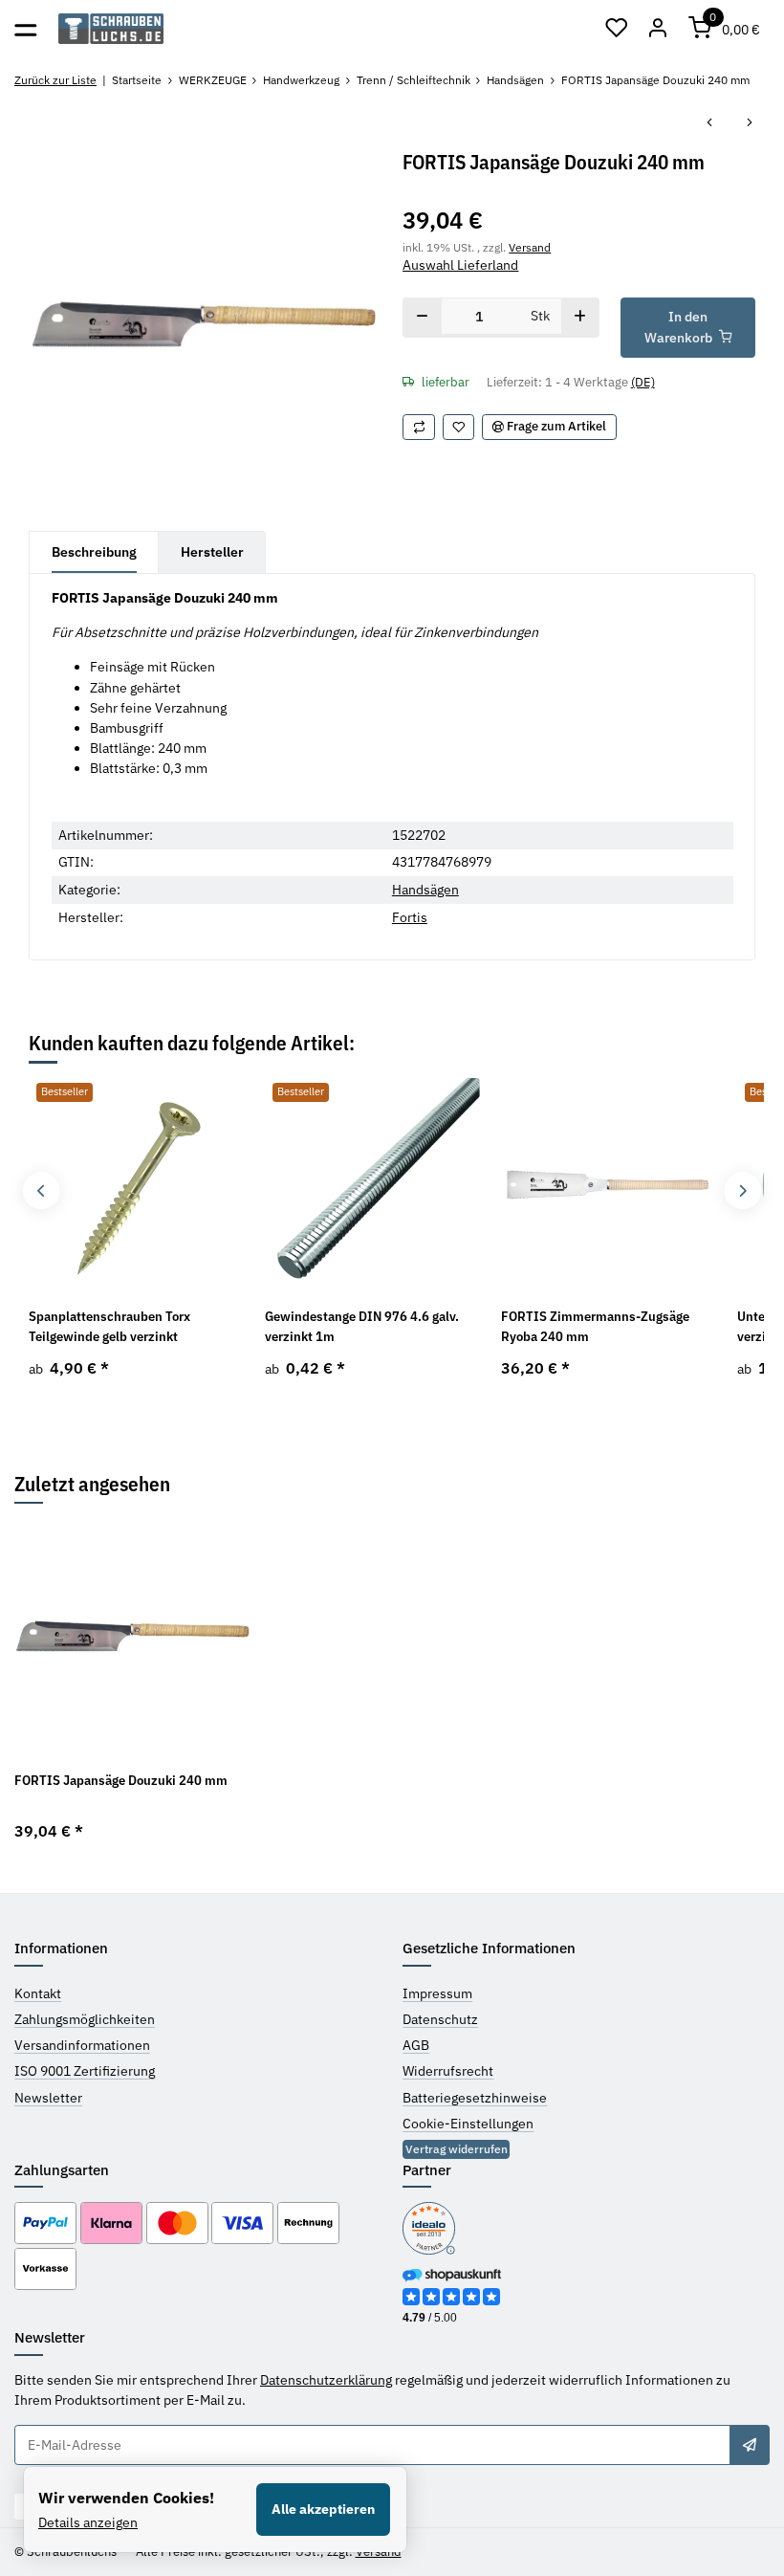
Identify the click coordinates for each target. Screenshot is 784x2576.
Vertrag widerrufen (457, 2149)
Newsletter (48, 2098)
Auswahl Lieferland (460, 265)
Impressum (437, 1993)
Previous (41, 1190)
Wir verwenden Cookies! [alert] (126, 2498)
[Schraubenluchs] (111, 29)
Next (742, 1190)
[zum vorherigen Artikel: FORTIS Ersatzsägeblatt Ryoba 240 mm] (709, 123)
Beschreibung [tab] (94, 552)
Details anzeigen (88, 2522)
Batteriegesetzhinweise (475, 2098)
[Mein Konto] (659, 29)
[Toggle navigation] (25, 28)
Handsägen (425, 890)
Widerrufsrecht (448, 2071)
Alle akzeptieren (323, 2509)
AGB (416, 2045)
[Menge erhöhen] (580, 318)
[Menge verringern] (422, 318)
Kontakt (38, 1993)
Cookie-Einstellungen (468, 2124)
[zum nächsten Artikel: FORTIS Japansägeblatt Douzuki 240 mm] (750, 123)
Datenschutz (440, 2019)
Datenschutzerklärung (326, 2380)
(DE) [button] (643, 382)
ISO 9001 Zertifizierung (85, 2071)
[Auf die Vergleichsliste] (419, 427)
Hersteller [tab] (212, 552)
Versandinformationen (82, 2045)
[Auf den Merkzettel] (459, 427)
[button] (617, 29)
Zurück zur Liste (55, 80)
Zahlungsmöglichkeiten (85, 2019)
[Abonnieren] (750, 2445)
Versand (530, 247)
